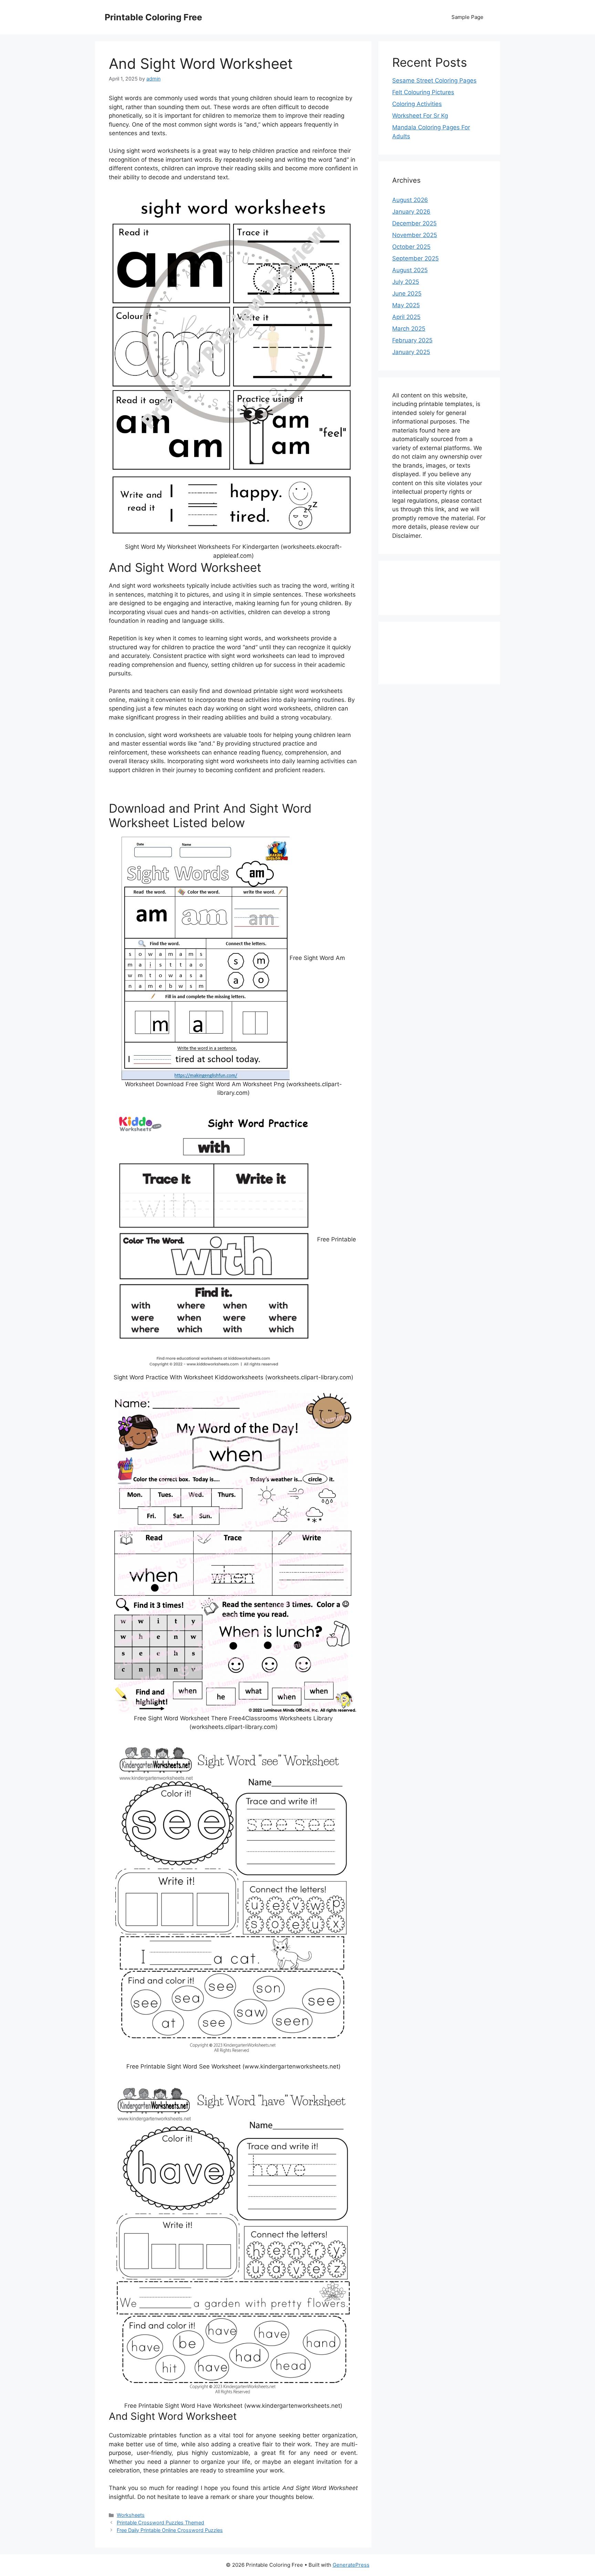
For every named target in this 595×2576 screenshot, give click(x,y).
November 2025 (415, 235)
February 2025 (412, 340)
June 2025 (407, 293)
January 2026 (411, 212)
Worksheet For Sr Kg (420, 116)
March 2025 (409, 329)
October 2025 (411, 247)
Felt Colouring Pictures (423, 92)
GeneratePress (351, 2565)
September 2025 (415, 258)
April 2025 (406, 317)
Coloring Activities (417, 104)
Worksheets (131, 2515)
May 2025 (406, 305)
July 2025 (406, 282)
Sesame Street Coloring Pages (434, 81)
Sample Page (467, 17)
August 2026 (410, 200)
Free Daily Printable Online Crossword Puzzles (170, 2530)
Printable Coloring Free (153, 17)
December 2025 (414, 223)
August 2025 (410, 270)
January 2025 (411, 352)
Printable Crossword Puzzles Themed (160, 2522)
